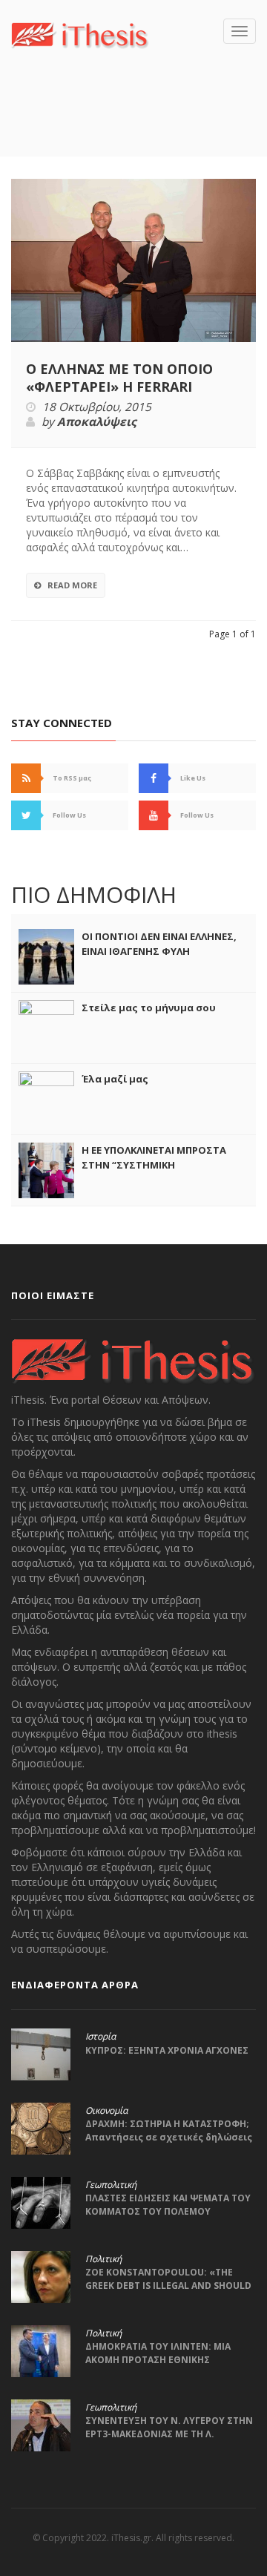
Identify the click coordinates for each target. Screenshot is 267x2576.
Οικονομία (106, 2111)
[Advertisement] (139, 125)
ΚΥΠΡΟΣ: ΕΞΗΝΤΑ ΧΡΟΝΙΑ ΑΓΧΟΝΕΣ (167, 2050)
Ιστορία (100, 2037)
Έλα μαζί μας (115, 1079)
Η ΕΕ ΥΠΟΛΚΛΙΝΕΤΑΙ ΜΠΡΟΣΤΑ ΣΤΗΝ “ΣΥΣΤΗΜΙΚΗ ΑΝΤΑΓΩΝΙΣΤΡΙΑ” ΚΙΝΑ (154, 1165)
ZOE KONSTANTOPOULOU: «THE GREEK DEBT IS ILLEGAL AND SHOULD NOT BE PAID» (168, 2286)
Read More (72, 585)
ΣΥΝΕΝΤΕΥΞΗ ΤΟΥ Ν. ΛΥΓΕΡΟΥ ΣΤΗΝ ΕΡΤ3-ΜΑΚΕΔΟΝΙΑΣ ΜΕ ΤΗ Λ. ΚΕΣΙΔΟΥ (169, 2434)
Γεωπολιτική (111, 2185)
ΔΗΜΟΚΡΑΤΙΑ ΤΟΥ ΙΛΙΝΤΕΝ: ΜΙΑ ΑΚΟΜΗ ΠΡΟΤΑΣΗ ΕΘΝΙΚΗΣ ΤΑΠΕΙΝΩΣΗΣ (158, 2360)
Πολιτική (103, 2259)
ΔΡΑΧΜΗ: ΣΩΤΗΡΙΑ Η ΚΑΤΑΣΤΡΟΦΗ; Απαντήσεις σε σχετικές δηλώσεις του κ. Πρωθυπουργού (169, 2137)
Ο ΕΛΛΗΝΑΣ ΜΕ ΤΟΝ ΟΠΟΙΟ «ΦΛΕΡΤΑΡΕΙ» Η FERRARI (119, 378)
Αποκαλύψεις (97, 422)
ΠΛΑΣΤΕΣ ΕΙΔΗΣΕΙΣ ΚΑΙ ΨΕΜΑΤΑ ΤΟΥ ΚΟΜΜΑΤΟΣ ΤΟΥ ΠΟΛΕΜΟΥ (168, 2205)
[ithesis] (80, 34)
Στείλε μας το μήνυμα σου (149, 1008)
